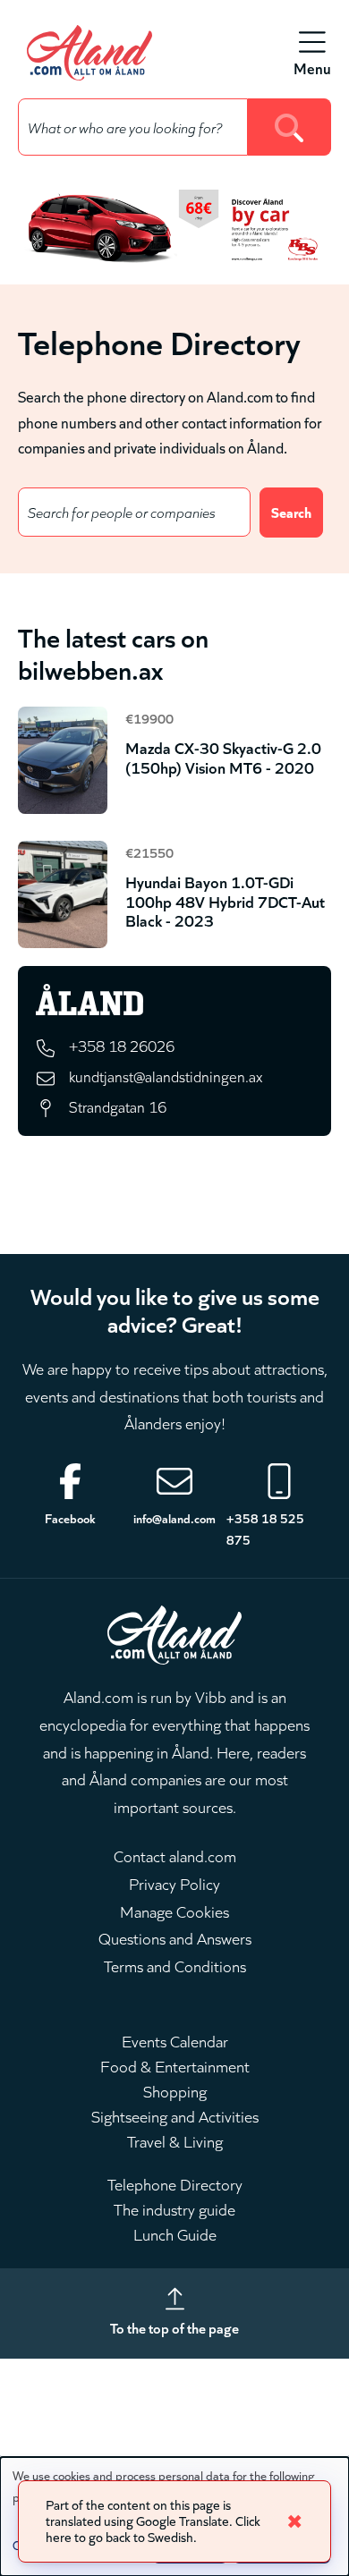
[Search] (289, 127)
